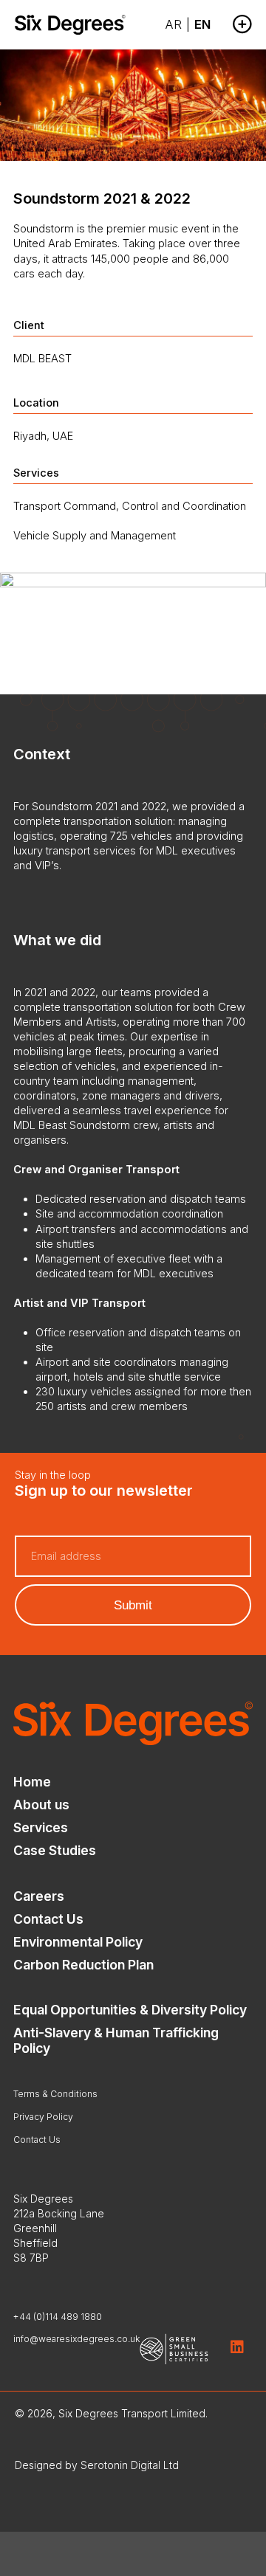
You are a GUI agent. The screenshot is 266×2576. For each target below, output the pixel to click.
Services (41, 1827)
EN (202, 24)
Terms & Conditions (55, 2094)
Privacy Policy (43, 2117)
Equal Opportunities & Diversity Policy (130, 2010)
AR (173, 24)
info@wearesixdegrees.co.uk (77, 2339)
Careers (39, 1896)
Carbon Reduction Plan (83, 1965)
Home (32, 1782)
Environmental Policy (78, 1942)
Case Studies (55, 1850)
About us (41, 1805)
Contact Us (48, 1919)
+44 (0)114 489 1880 (58, 2317)
